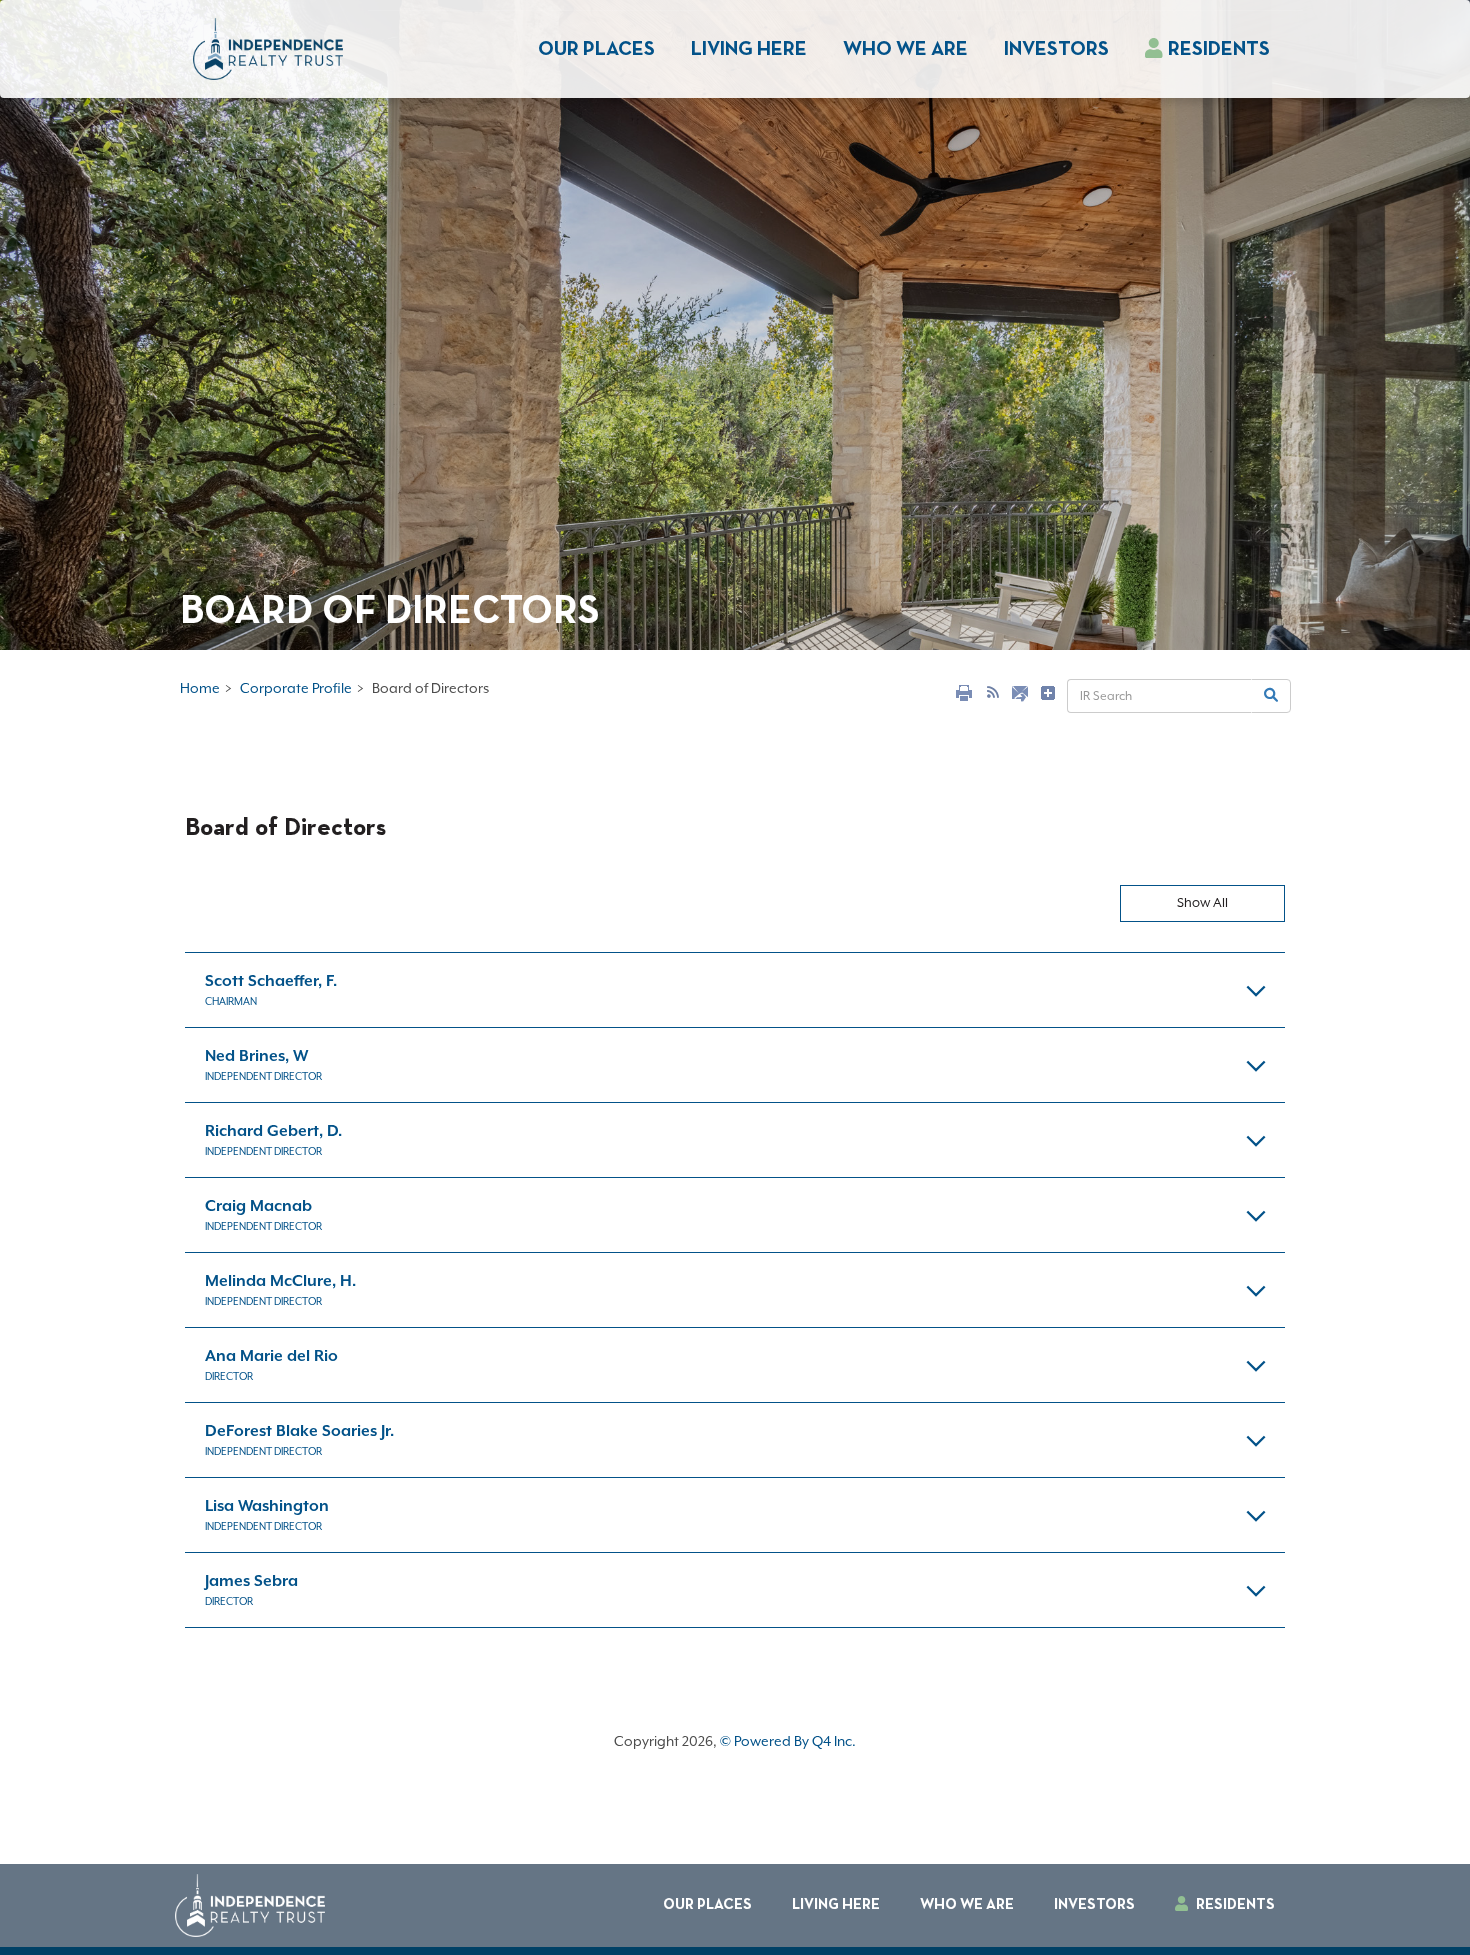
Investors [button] (1056, 50)
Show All (1202, 902)
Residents (1219, 50)
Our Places (596, 50)
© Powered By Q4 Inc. (788, 1741)
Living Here (749, 50)
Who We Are (905, 50)
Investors (1094, 1905)
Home (200, 688)
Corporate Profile (296, 688)
